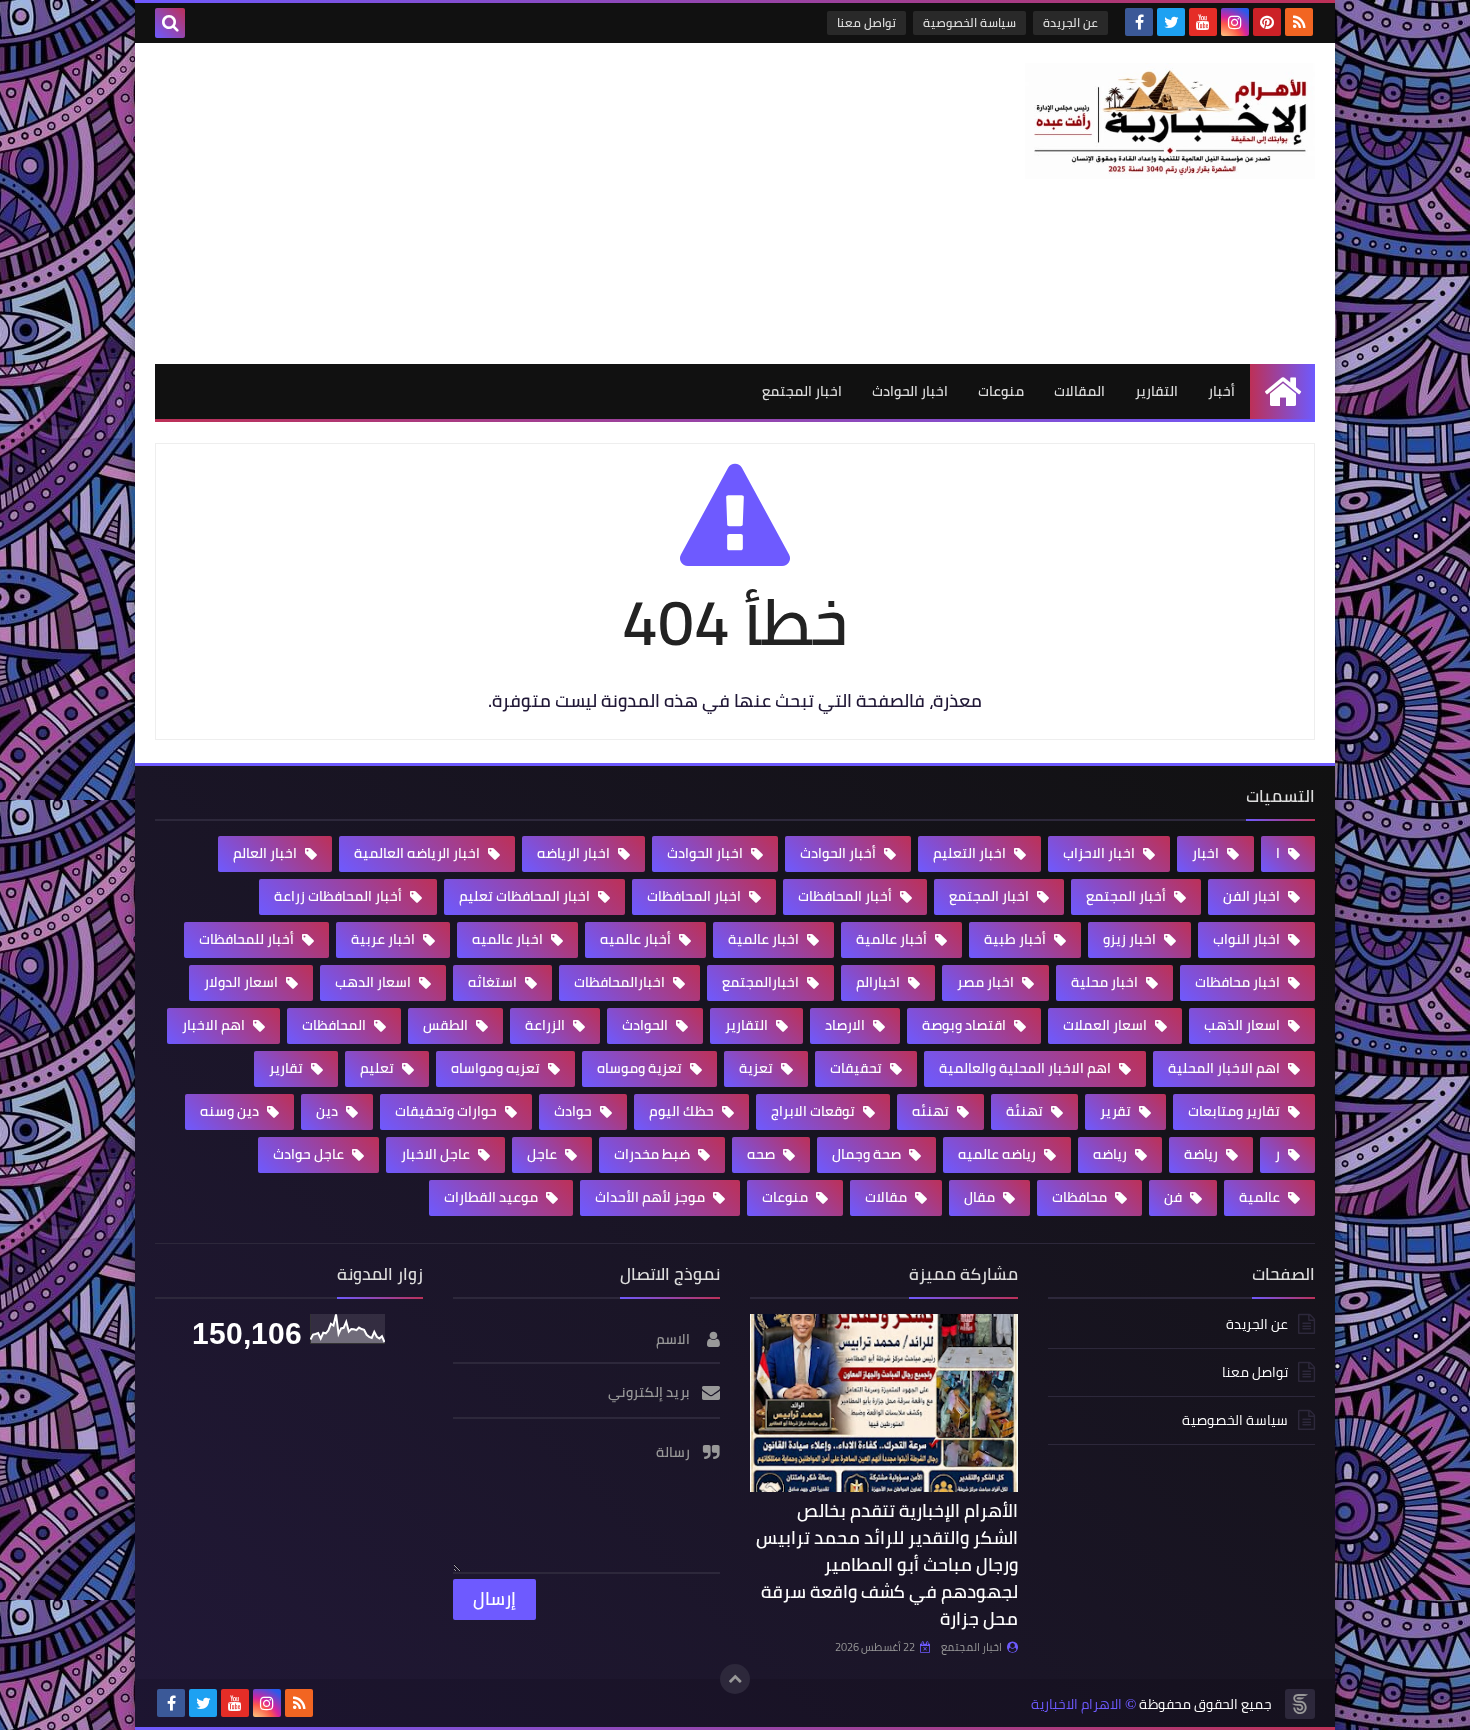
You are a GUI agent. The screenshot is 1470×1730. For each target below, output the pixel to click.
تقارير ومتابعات (1235, 1111)
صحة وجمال (868, 1154)
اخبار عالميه (509, 939)
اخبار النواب (1248, 939)
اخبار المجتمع (802, 391)
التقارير (1156, 391)
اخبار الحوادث (910, 391)
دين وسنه (231, 1111)
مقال (981, 1197)
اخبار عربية (384, 939)
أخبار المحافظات (846, 896)
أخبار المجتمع (1127, 896)
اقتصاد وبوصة (965, 1025)
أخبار (1221, 391)
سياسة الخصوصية (969, 22)
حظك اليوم (683, 1111)
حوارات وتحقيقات (447, 1111)
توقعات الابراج (814, 1111)
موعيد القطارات (492, 1197)
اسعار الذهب (1243, 1025)
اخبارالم (879, 982)
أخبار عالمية (893, 939)
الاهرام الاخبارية (1076, 1704)
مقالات (887, 1197)
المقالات (1079, 391)
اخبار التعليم (971, 853)
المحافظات (335, 1025)
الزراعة (546, 1025)
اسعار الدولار (242, 982)
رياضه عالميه (998, 1154)
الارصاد (846, 1025)
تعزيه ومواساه (497, 1068)
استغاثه (494, 982)
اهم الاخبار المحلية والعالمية (1026, 1068)
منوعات (1001, 391)
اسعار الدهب (374, 982)
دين (328, 1111)
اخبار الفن (1253, 896)
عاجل (543, 1154)
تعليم (378, 1068)
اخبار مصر (987, 982)
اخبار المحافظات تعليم (526, 896)
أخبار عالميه (637, 939)
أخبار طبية (1016, 939)
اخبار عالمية (765, 939)
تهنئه (932, 1111)
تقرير (1117, 1111)
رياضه (1111, 1154)
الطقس (447, 1025)
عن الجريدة (1070, 22)
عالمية (1261, 1197)
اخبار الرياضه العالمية (418, 853)
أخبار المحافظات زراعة (339, 896)
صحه (762, 1154)
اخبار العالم (266, 853)
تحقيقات (857, 1068)
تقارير (287, 1068)
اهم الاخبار (215, 1025)
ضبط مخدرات (653, 1154)
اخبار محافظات (1239, 982)
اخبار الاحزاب (1100, 853)
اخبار (1207, 853)
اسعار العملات (1106, 1025)
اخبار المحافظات (695, 896)
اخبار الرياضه (575, 853)
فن (1174, 1197)
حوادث (574, 1111)
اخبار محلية (1106, 982)
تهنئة (1026, 1111)
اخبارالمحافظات (621, 982)
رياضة (1202, 1154)
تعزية (757, 1068)
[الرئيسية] (1282, 391)
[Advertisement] (519, 203)
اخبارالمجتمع (762, 982)
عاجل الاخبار (437, 1154)
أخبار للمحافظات (248, 939)
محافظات (1081, 1197)
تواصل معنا (866, 22)
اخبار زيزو (1131, 939)
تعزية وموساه (641, 1068)
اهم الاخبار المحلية (1225, 1068)
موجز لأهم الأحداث (651, 1197)
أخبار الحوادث (839, 853)
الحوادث (646, 1025)
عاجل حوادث (310, 1154)
